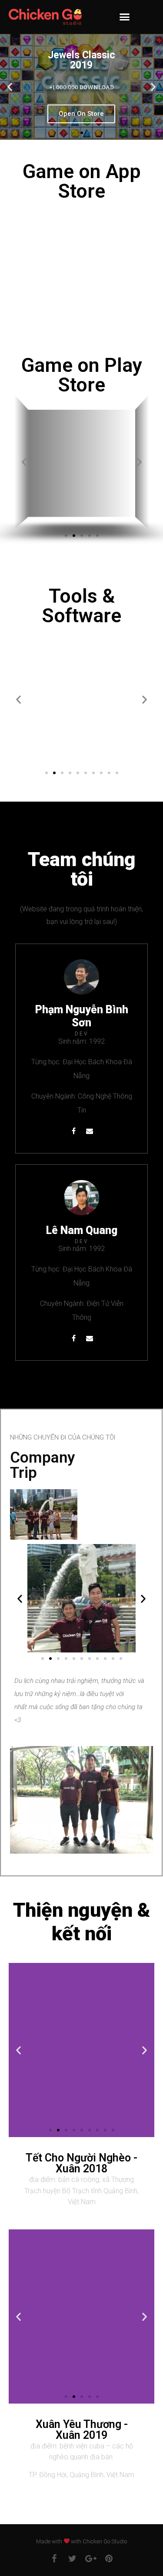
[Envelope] (90, 1131)
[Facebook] (73, 1131)
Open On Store (81, 114)
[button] (124, 17)
